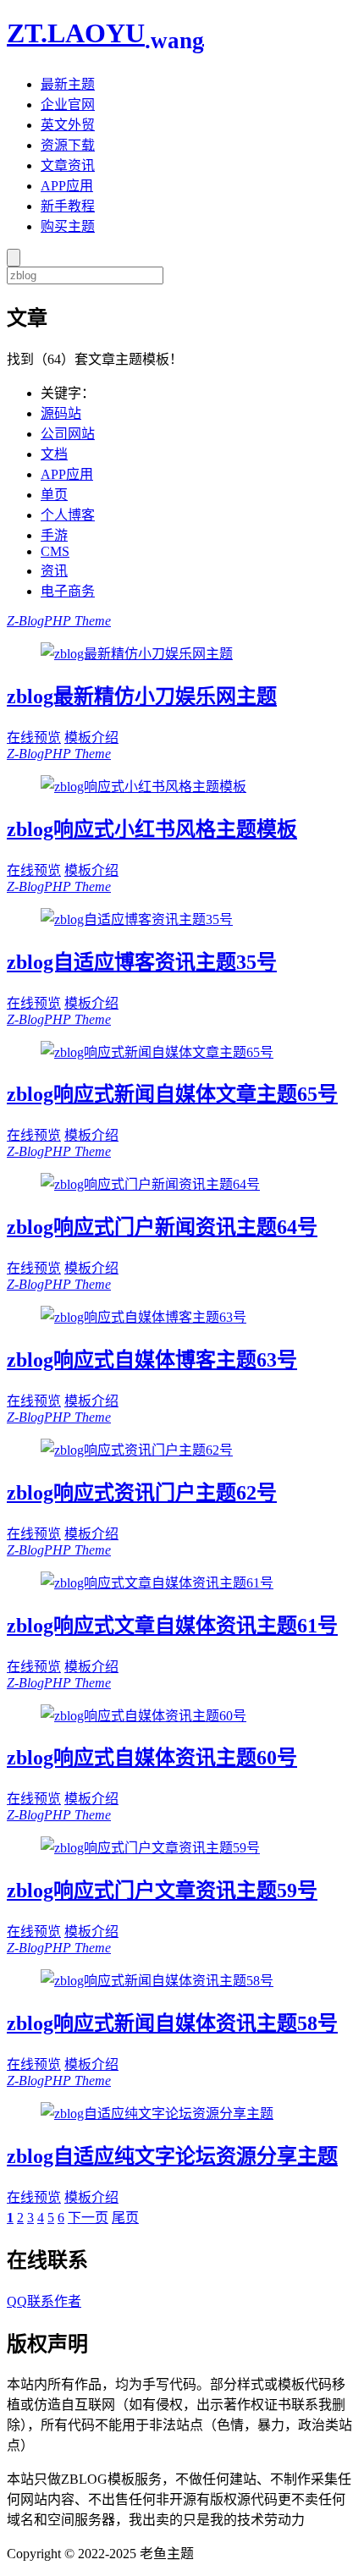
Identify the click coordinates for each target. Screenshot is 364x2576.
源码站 (61, 413)
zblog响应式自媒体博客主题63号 (152, 1360)
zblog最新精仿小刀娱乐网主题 (142, 696)
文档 (54, 454)
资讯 (54, 571)
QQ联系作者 (44, 2301)
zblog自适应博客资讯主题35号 (142, 962)
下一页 (88, 2218)
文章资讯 (68, 165)
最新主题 (68, 84)
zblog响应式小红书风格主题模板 (152, 829)
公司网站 (68, 434)
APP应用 (67, 186)
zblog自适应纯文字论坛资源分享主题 (172, 2156)
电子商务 (68, 591)
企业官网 (68, 105)
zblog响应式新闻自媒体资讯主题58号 (172, 2023)
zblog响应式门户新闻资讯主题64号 (162, 1227)
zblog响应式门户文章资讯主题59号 (162, 1891)
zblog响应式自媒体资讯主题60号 (152, 1758)
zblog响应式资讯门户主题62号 (142, 1493)
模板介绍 (91, 738)
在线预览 (34, 738)
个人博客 (68, 515)
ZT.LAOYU (105, 33)
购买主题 (68, 226)
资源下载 (68, 145)
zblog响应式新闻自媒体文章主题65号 (172, 1094)
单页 (54, 495)
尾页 (125, 2218)
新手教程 (68, 206)
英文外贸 (68, 125)
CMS (55, 551)
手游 (54, 535)
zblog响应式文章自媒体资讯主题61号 (172, 1626)
